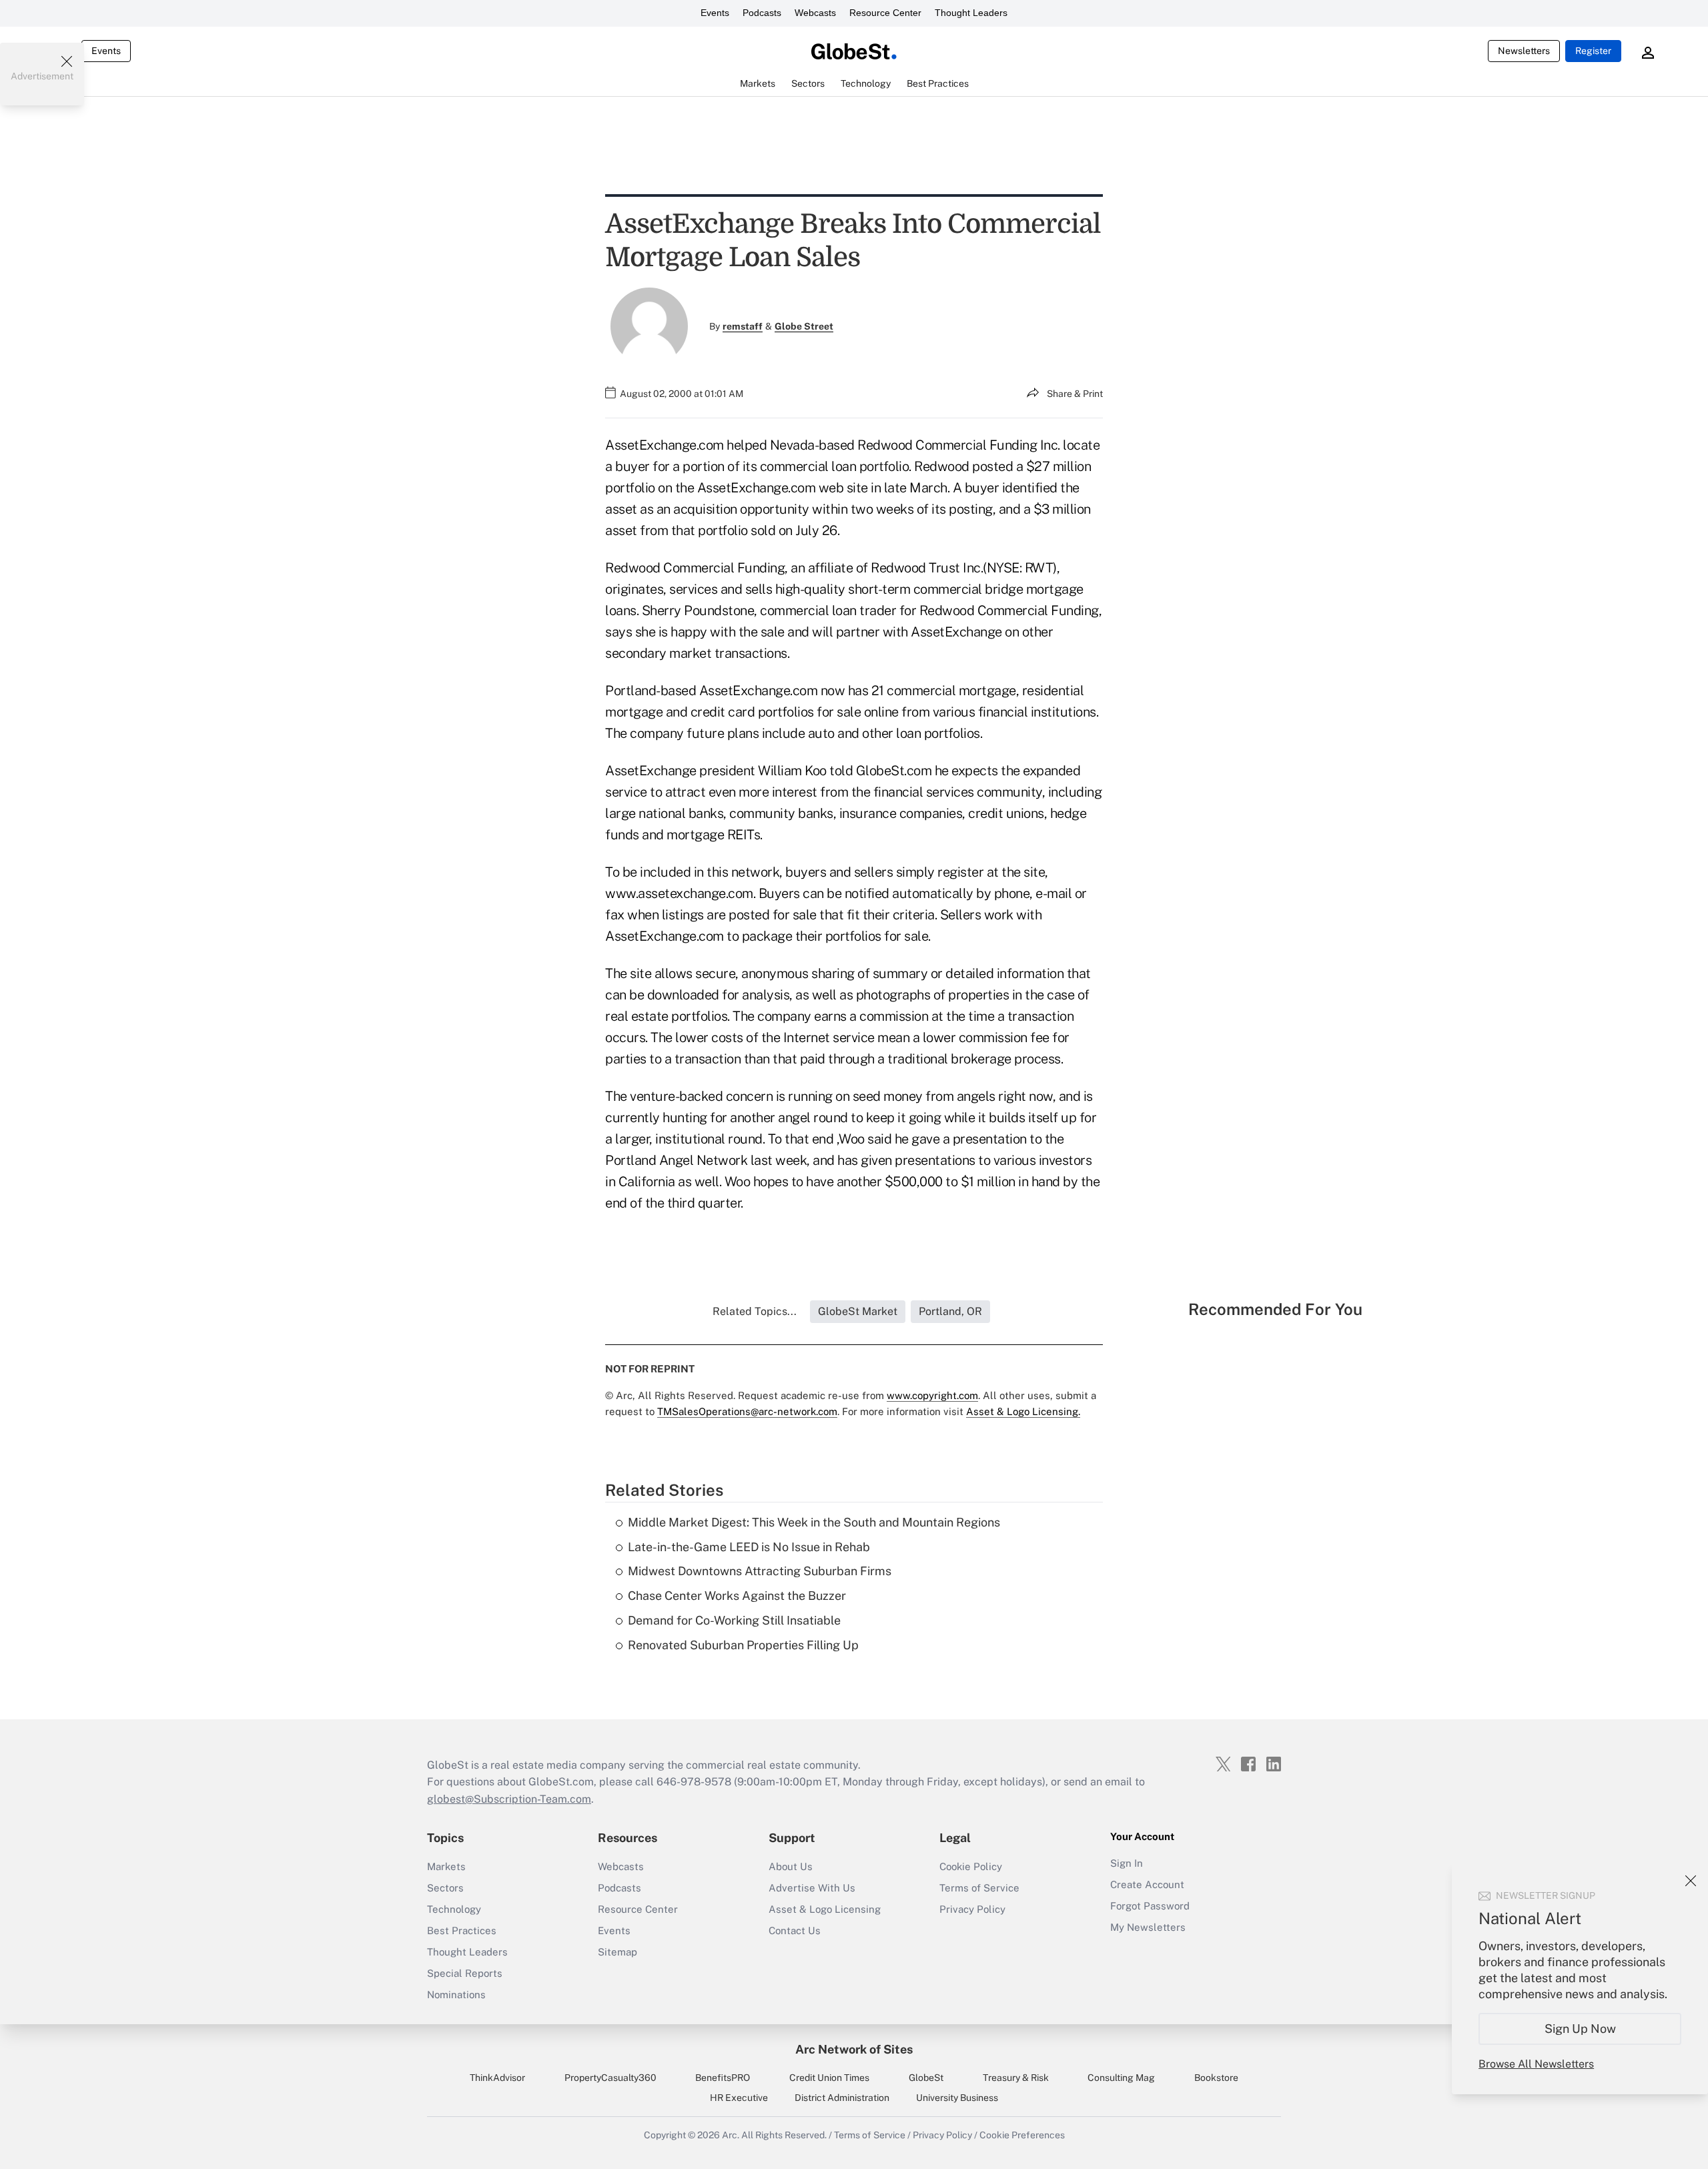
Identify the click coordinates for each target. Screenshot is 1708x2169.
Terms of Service (979, 1888)
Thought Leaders (971, 13)
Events (715, 13)
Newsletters (1524, 51)
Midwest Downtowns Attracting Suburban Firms (760, 1571)
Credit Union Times (829, 2078)
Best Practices (462, 1930)
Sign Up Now (1580, 2029)
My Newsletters (1148, 1927)
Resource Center (885, 13)
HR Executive (739, 2098)
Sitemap (617, 1952)
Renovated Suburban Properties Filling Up (743, 1645)
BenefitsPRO (723, 2078)
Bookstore (1216, 2078)
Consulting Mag (1121, 2078)
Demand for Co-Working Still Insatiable (734, 1620)
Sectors (445, 1888)
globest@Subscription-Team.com (509, 1799)
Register (1593, 51)
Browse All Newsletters (1536, 2064)
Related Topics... (755, 1311)
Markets (446, 1866)
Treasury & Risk (1016, 2078)
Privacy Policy (972, 1909)
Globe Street (804, 326)
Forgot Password (1150, 1906)
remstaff (743, 326)
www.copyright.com (932, 1395)
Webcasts (815, 13)
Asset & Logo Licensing (825, 1909)
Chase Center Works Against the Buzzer (737, 1596)
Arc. (731, 2135)
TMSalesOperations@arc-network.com (747, 1411)
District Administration (842, 2098)
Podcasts (762, 13)
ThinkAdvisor (497, 2078)
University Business (957, 2098)
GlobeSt (926, 2078)
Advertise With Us (812, 1888)
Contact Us (795, 1930)
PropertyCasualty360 (610, 2078)
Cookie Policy (971, 1866)
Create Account (1147, 1884)
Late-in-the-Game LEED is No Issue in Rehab (749, 1547)
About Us (791, 1866)
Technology (454, 1909)
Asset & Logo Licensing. (1023, 1411)
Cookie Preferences (1022, 2135)
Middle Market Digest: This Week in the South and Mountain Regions (814, 1522)
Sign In (1127, 1863)
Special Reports (465, 1973)
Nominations (456, 1995)
